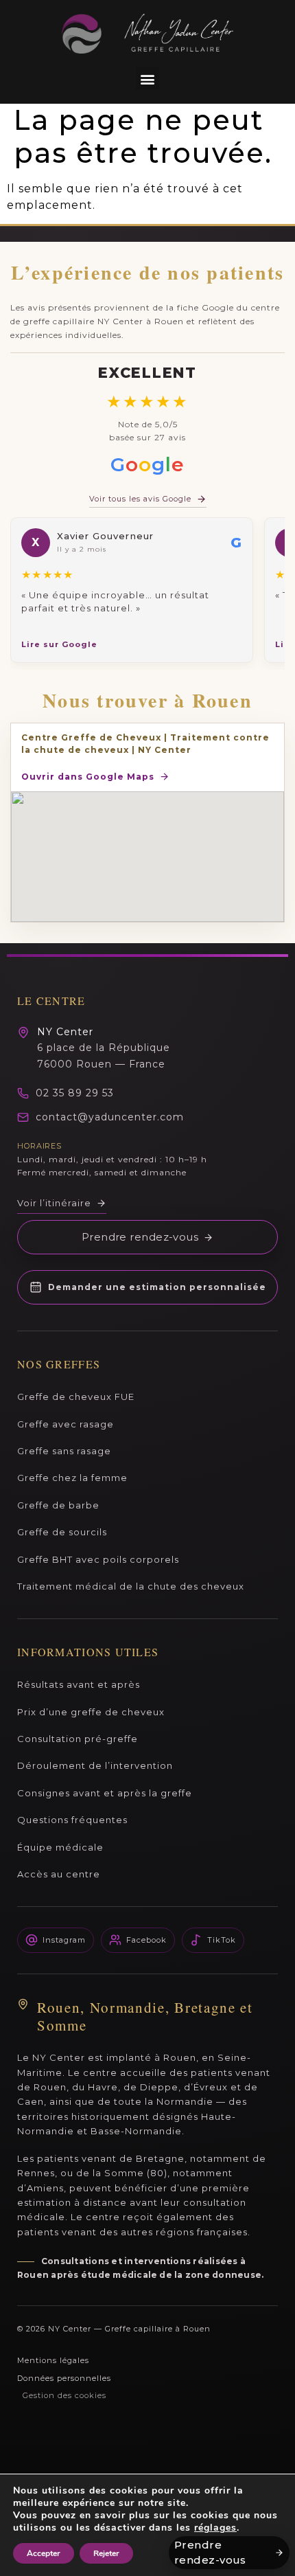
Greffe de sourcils (62, 1532)
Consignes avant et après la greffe (105, 1793)
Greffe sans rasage (64, 1451)
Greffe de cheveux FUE (76, 1397)
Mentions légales (53, 2360)
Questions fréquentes (72, 1820)
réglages (215, 2528)
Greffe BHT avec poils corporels (98, 1559)
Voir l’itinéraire (54, 1203)
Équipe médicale (60, 1847)
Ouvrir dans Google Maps (88, 777)
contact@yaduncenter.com (110, 1117)
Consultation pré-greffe (78, 1739)
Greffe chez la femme (72, 1478)
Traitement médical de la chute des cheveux (131, 1586)
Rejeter (106, 2553)
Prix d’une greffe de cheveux (91, 1712)
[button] (147, 79)
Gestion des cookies (64, 2395)
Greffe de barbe (58, 1505)
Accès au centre (59, 1874)
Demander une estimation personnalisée (157, 1287)
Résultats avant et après (79, 1684)
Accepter (44, 2553)
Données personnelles (64, 2378)
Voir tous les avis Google (140, 499)
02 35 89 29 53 (75, 1093)
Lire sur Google (59, 644)
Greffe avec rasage (66, 1424)
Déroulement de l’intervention (95, 1765)
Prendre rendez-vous (140, 1237)
